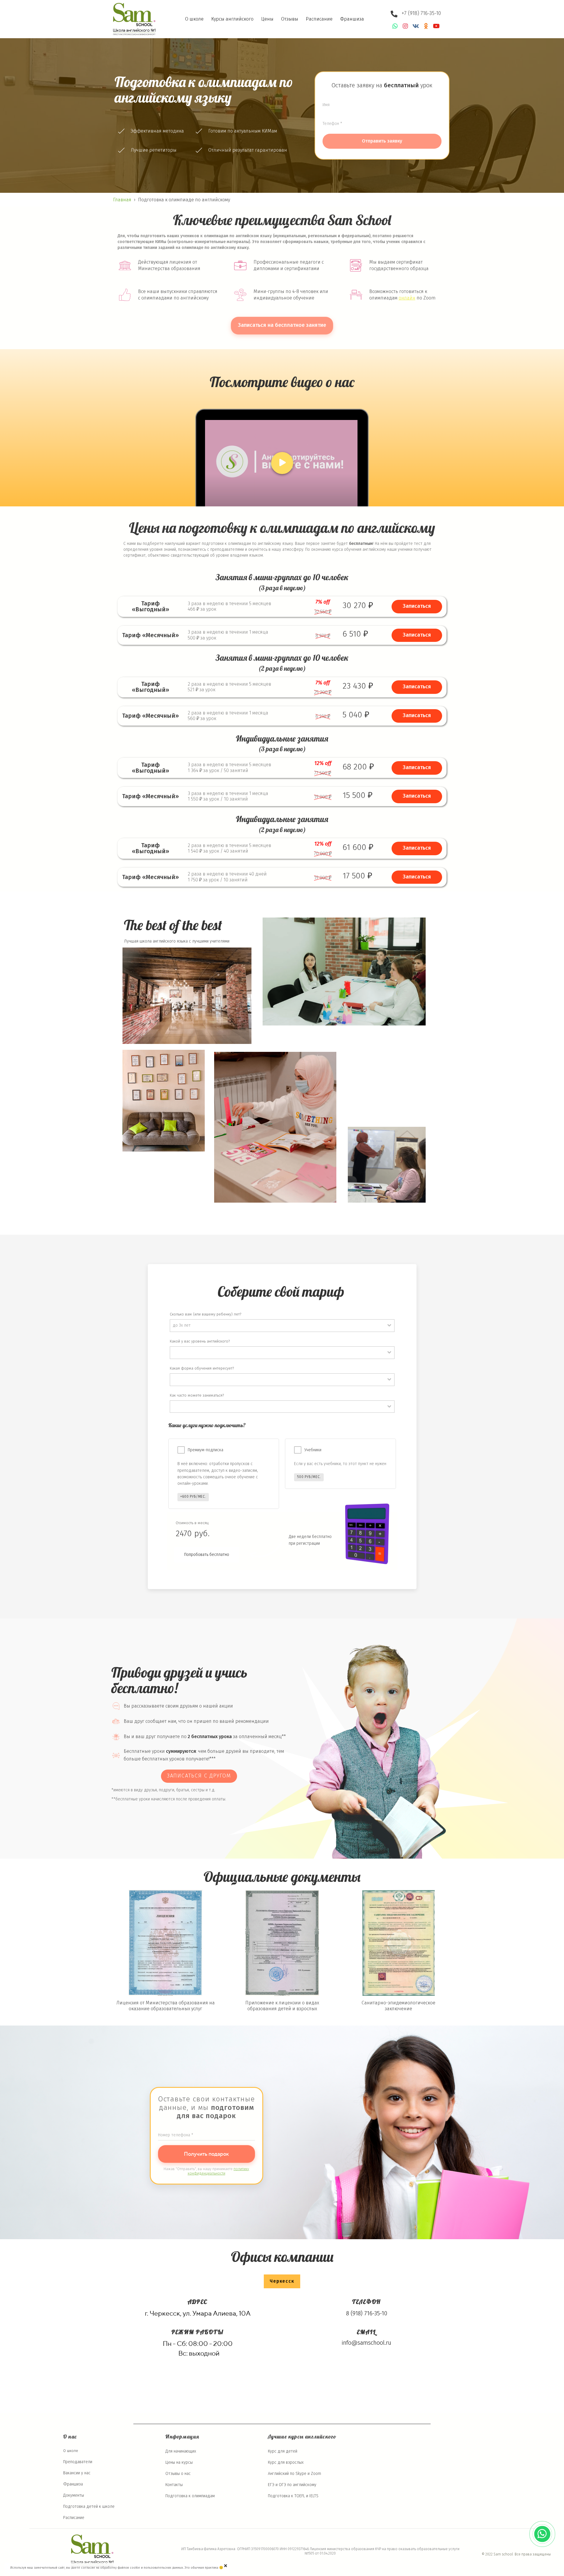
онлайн (407, 298)
